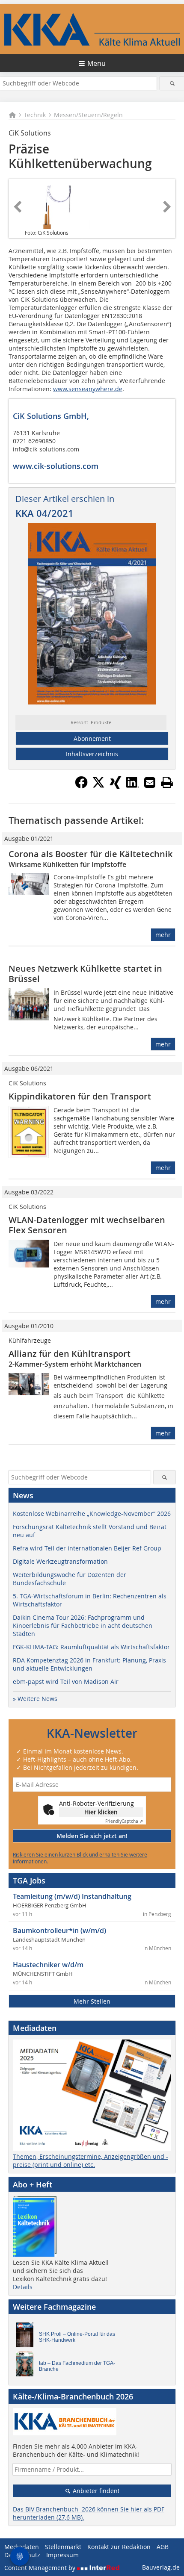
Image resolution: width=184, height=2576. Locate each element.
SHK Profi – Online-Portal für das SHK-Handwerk (77, 2337)
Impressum (62, 2555)
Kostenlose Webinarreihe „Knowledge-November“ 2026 (92, 1513)
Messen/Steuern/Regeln (88, 115)
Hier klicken (101, 1812)
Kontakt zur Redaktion (119, 2547)
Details (23, 2287)
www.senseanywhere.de (88, 389)
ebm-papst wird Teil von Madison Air (66, 1681)
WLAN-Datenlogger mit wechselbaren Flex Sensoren (87, 1225)
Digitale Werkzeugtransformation (60, 1561)
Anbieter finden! (95, 2491)
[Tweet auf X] (98, 786)
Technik (35, 115)
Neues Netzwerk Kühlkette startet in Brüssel (85, 974)
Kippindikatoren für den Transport (80, 1096)
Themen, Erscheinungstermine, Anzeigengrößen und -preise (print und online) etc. (91, 2160)
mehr (163, 935)
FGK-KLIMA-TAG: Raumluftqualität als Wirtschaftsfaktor (91, 1647)
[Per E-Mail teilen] (150, 782)
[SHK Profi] (27, 2337)
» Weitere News (35, 1699)
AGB (163, 2547)
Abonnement (92, 738)
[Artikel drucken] (167, 782)
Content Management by (41, 2568)
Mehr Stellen (92, 2001)
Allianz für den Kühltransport (70, 1354)
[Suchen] (172, 83)
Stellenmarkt (63, 2547)
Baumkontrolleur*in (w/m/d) (59, 1931)
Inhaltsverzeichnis (92, 754)
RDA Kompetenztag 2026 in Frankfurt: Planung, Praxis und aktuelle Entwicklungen (89, 1664)
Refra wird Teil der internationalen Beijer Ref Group (87, 1548)
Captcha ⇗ (124, 1821)
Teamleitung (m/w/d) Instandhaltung (72, 1896)
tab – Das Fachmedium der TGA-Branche (77, 2366)
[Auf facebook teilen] (81, 786)
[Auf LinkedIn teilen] (133, 786)
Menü (96, 63)
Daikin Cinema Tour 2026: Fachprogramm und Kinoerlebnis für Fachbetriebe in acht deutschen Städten (83, 1625)
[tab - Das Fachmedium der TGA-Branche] (27, 2366)
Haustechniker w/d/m (48, 1965)
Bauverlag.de (161, 2567)
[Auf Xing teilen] (116, 786)
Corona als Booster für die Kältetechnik (91, 854)
